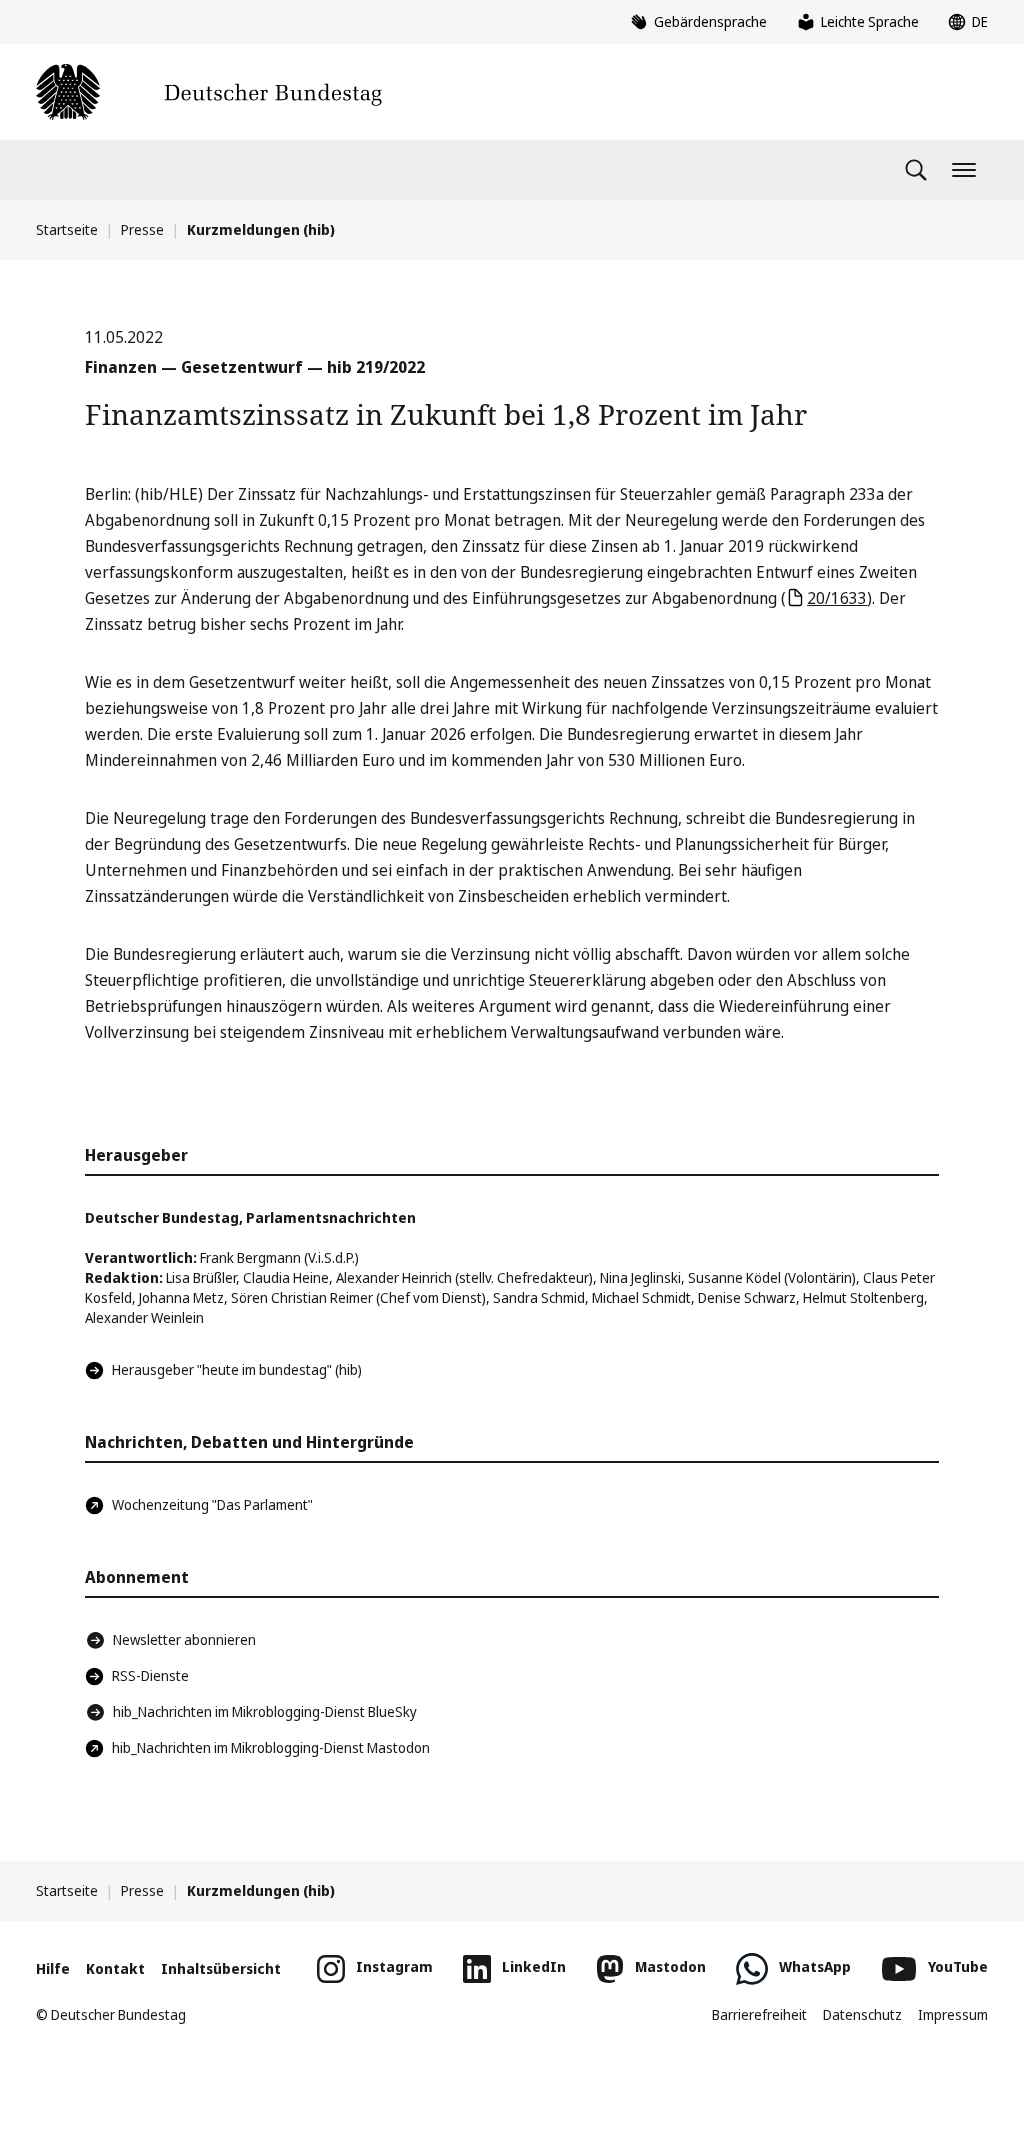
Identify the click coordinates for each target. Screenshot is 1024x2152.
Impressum (953, 2014)
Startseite (67, 229)
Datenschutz (862, 2014)
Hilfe (53, 1968)
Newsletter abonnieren (184, 1639)
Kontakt (115, 1968)
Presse (142, 229)
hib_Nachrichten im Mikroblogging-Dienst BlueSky (265, 1711)
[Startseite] (209, 92)
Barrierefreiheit (759, 2014)
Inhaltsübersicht (221, 1968)
